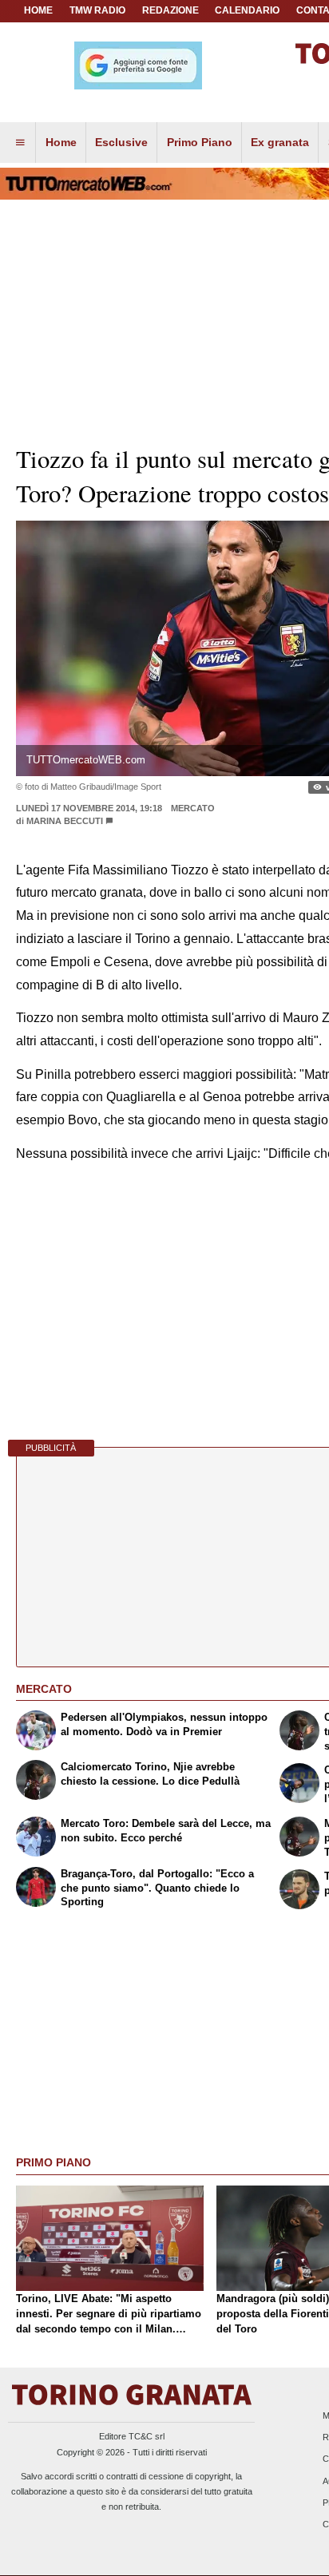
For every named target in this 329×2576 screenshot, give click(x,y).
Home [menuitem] (61, 142)
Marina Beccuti (65, 821)
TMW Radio (97, 10)
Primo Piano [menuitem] (200, 142)
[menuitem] (20, 143)
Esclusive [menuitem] (121, 142)
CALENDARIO (247, 10)
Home (38, 10)
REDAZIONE (170, 10)
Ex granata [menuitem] (280, 142)
